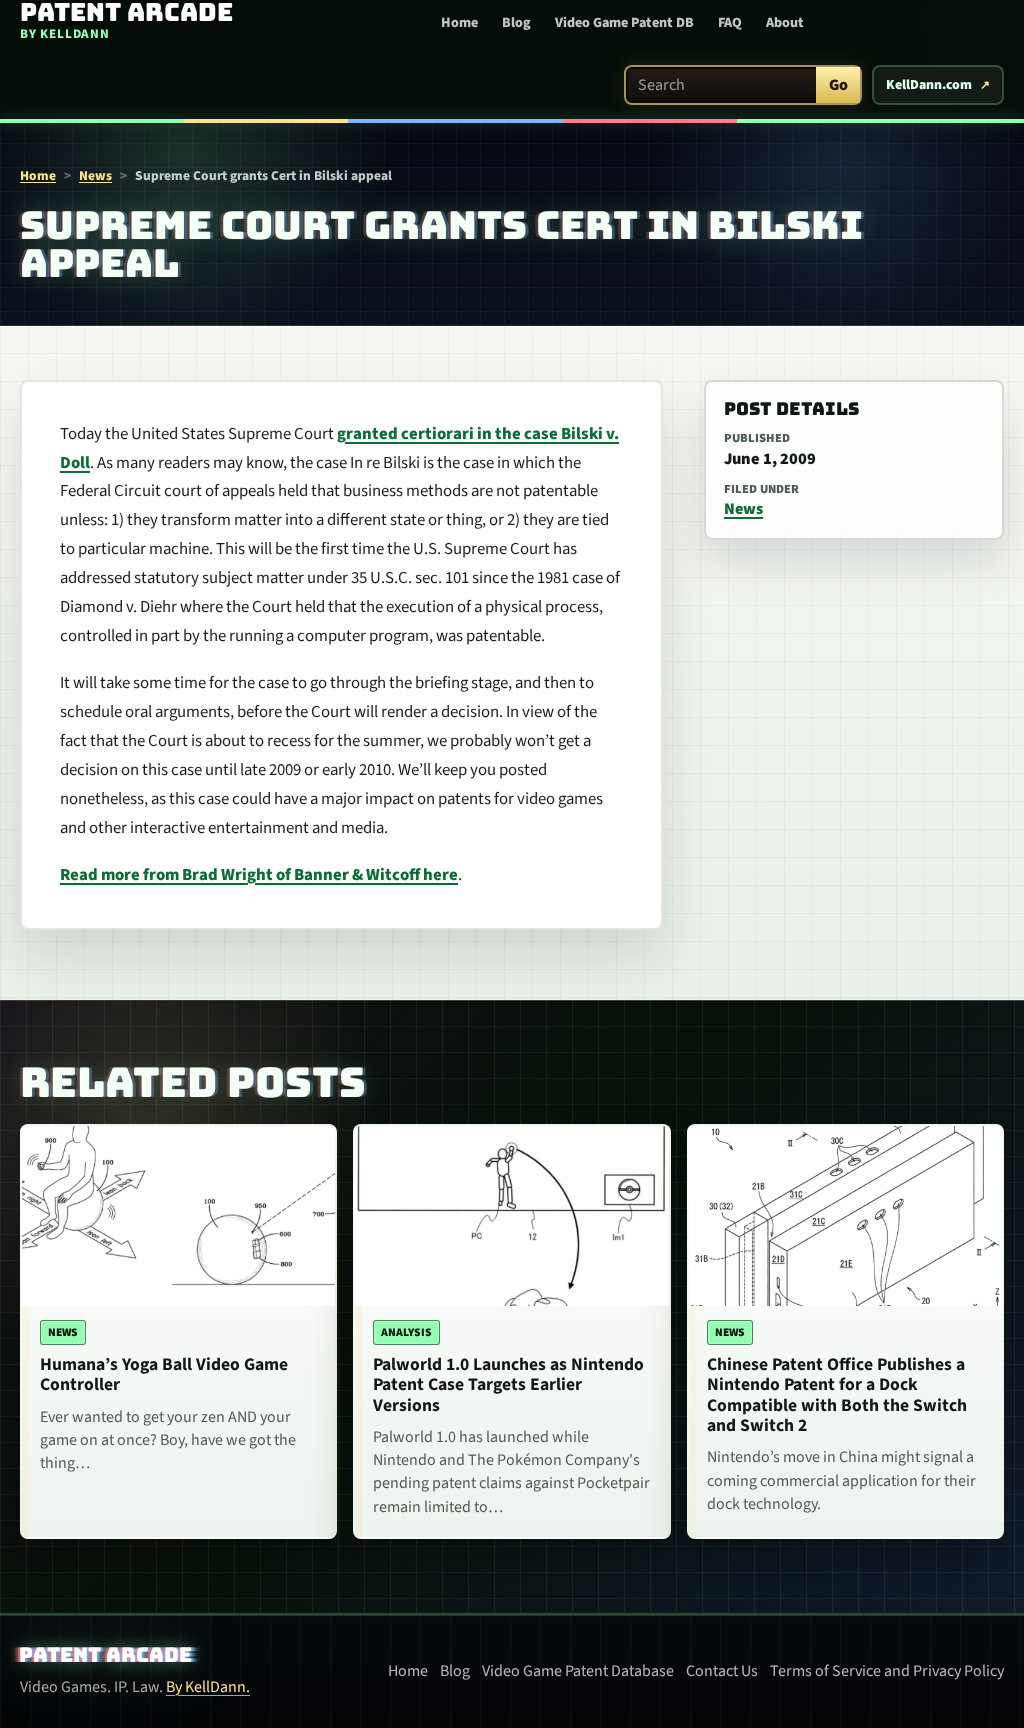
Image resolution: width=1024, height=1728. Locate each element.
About (785, 23)
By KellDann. (208, 1687)
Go (838, 85)
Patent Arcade (106, 1655)
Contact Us (722, 1671)
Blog (516, 23)
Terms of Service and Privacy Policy (887, 1671)
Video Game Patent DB (624, 23)
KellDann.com (929, 85)
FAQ (730, 23)
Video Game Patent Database (578, 1671)
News (95, 175)
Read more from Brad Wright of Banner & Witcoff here (259, 875)
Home (459, 23)
